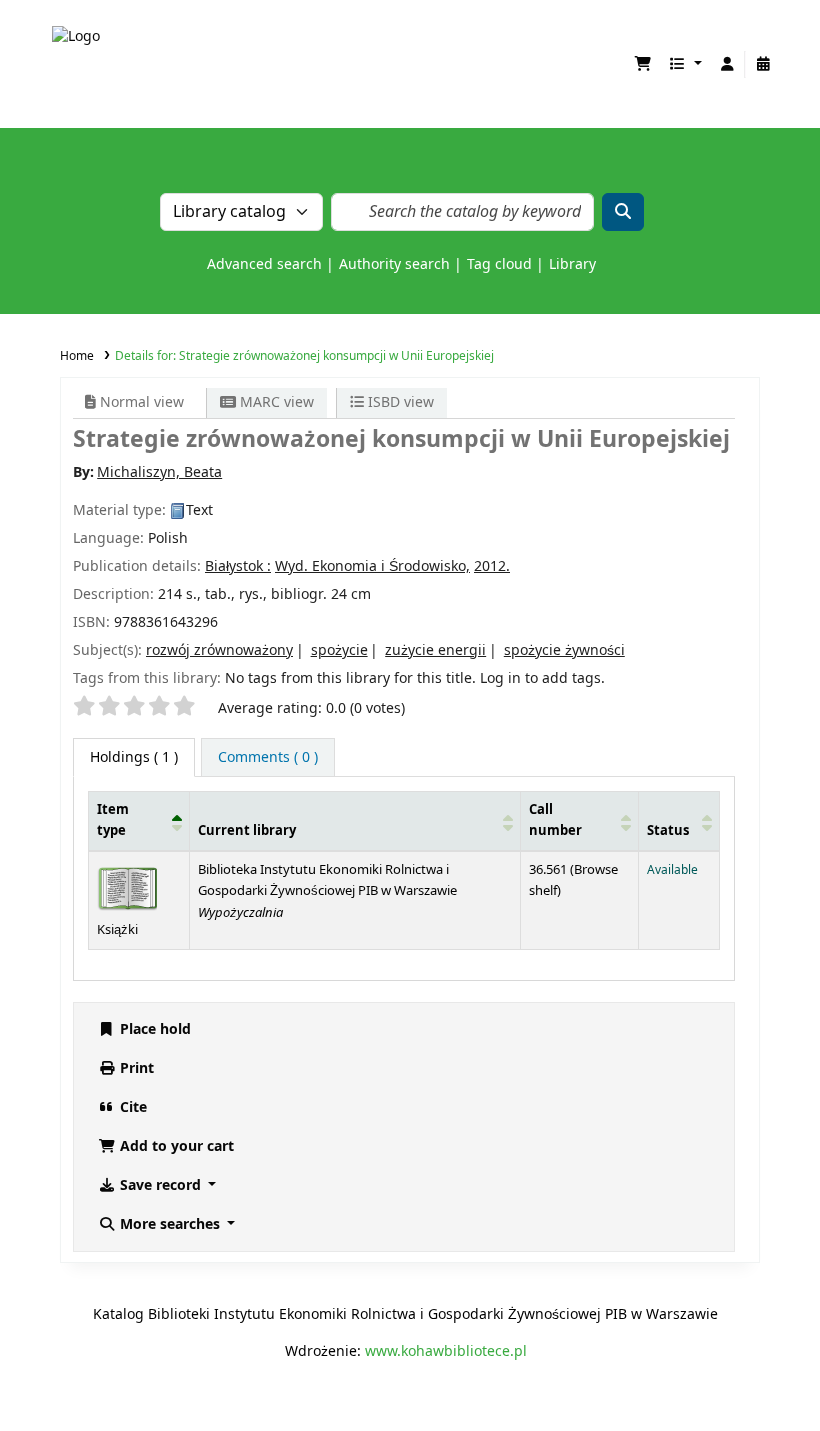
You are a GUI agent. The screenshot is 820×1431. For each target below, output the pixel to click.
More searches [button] (170, 1224)
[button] (643, 64)
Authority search (394, 264)
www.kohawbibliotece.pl (446, 1351)
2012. (492, 566)
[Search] (623, 212)
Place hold (153, 1029)
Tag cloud (499, 264)
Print (135, 1068)
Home (77, 356)
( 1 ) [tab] (134, 757)
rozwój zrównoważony (219, 650)
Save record (160, 1185)
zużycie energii (435, 650)
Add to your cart (175, 1146)
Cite (131, 1107)
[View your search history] (763, 64)
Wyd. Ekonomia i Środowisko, (372, 566)
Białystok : (238, 566)
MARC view (275, 402)
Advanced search (264, 264)
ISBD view (399, 402)
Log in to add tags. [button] (542, 678)
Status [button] (668, 831)
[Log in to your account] (727, 64)
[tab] (268, 757)
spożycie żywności (564, 650)
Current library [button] (247, 831)
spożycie (339, 650)
